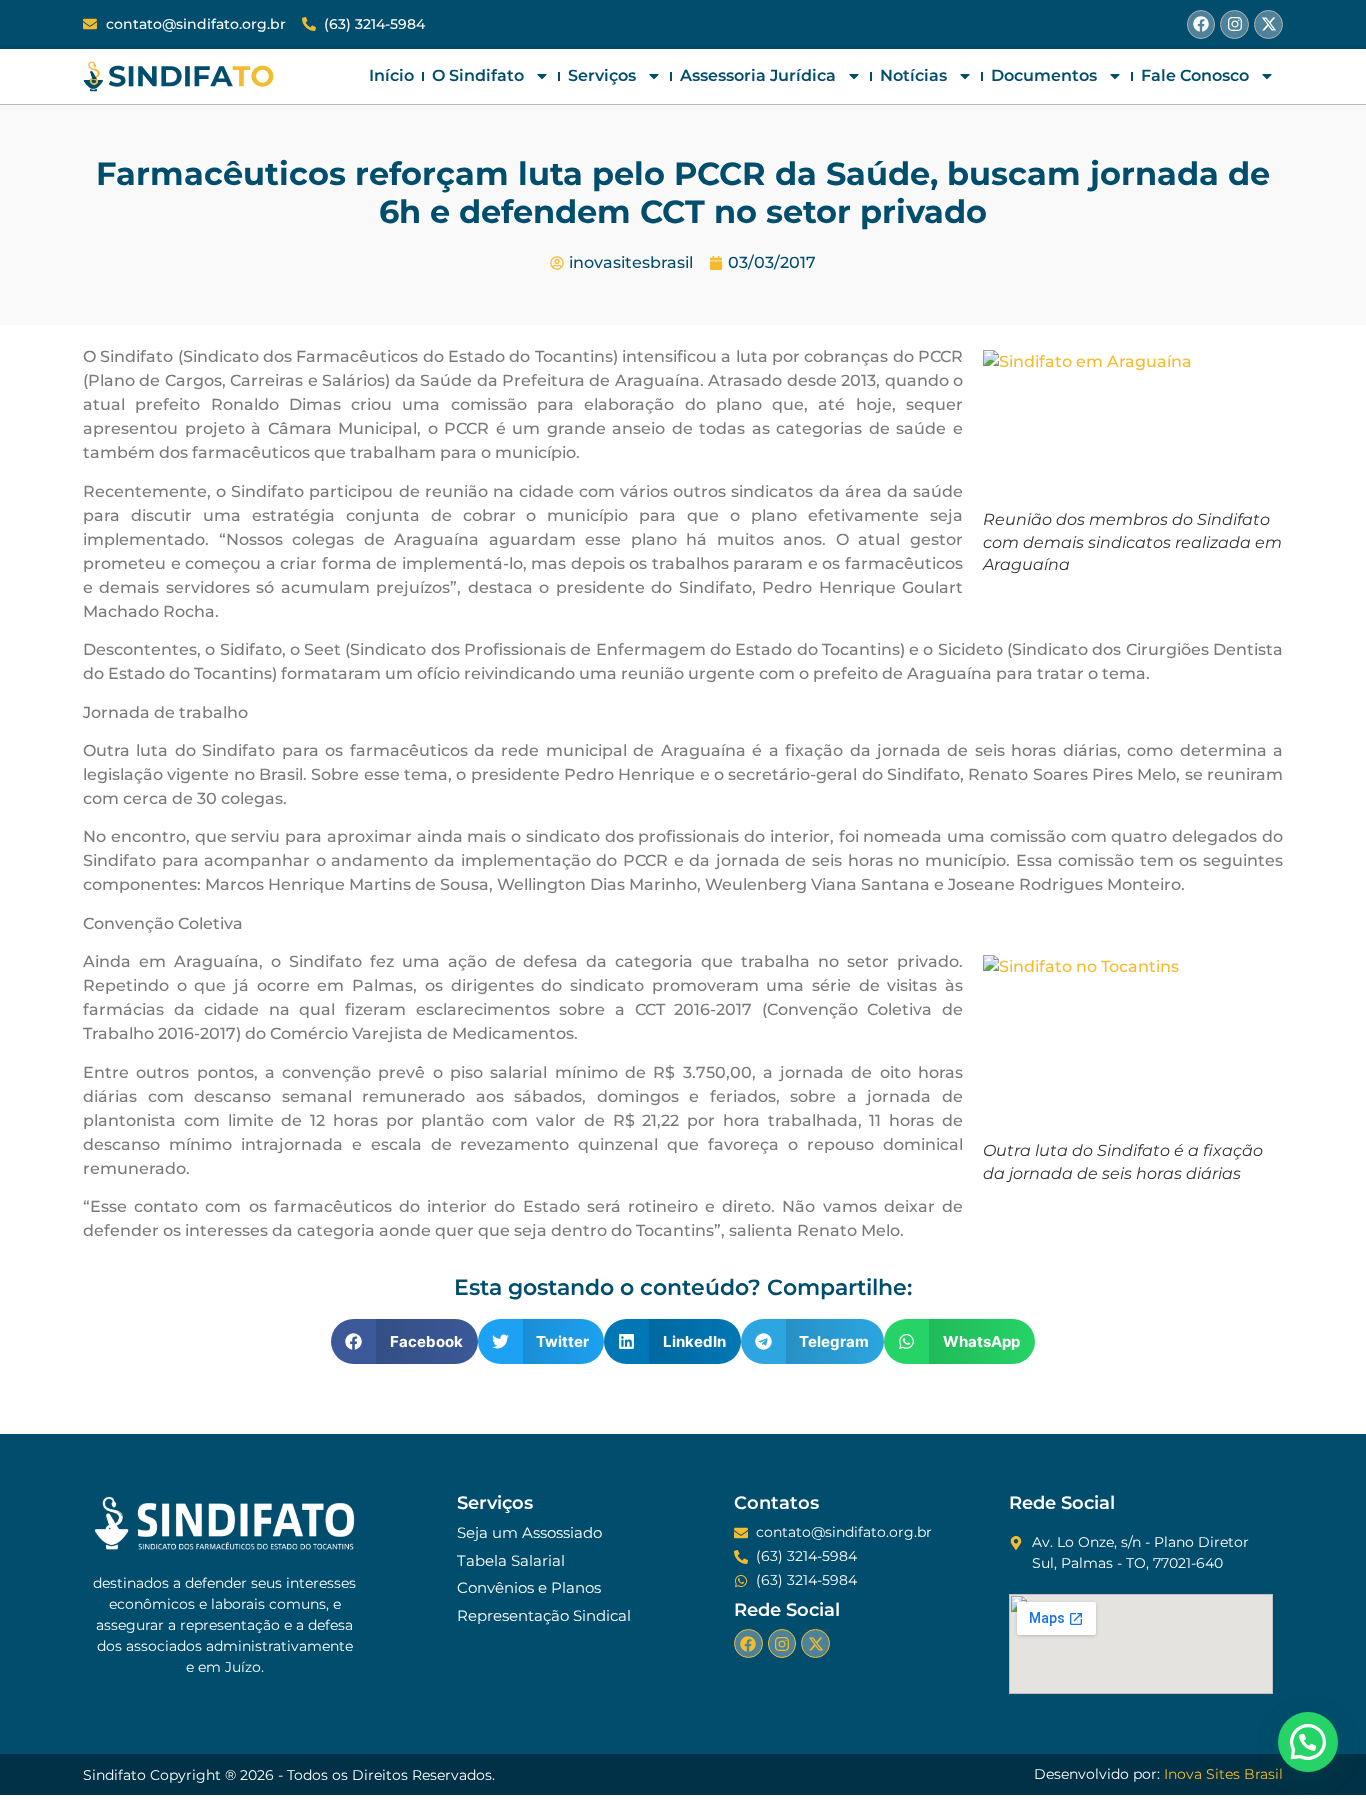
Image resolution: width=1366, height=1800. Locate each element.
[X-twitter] (1268, 24)
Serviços (602, 75)
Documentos (1044, 75)
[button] (404, 1341)
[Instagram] (1234, 24)
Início (391, 75)
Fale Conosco (1195, 75)
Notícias (913, 75)
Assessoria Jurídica (758, 75)
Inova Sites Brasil (1223, 1774)
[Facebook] (1201, 24)
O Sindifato (478, 75)
